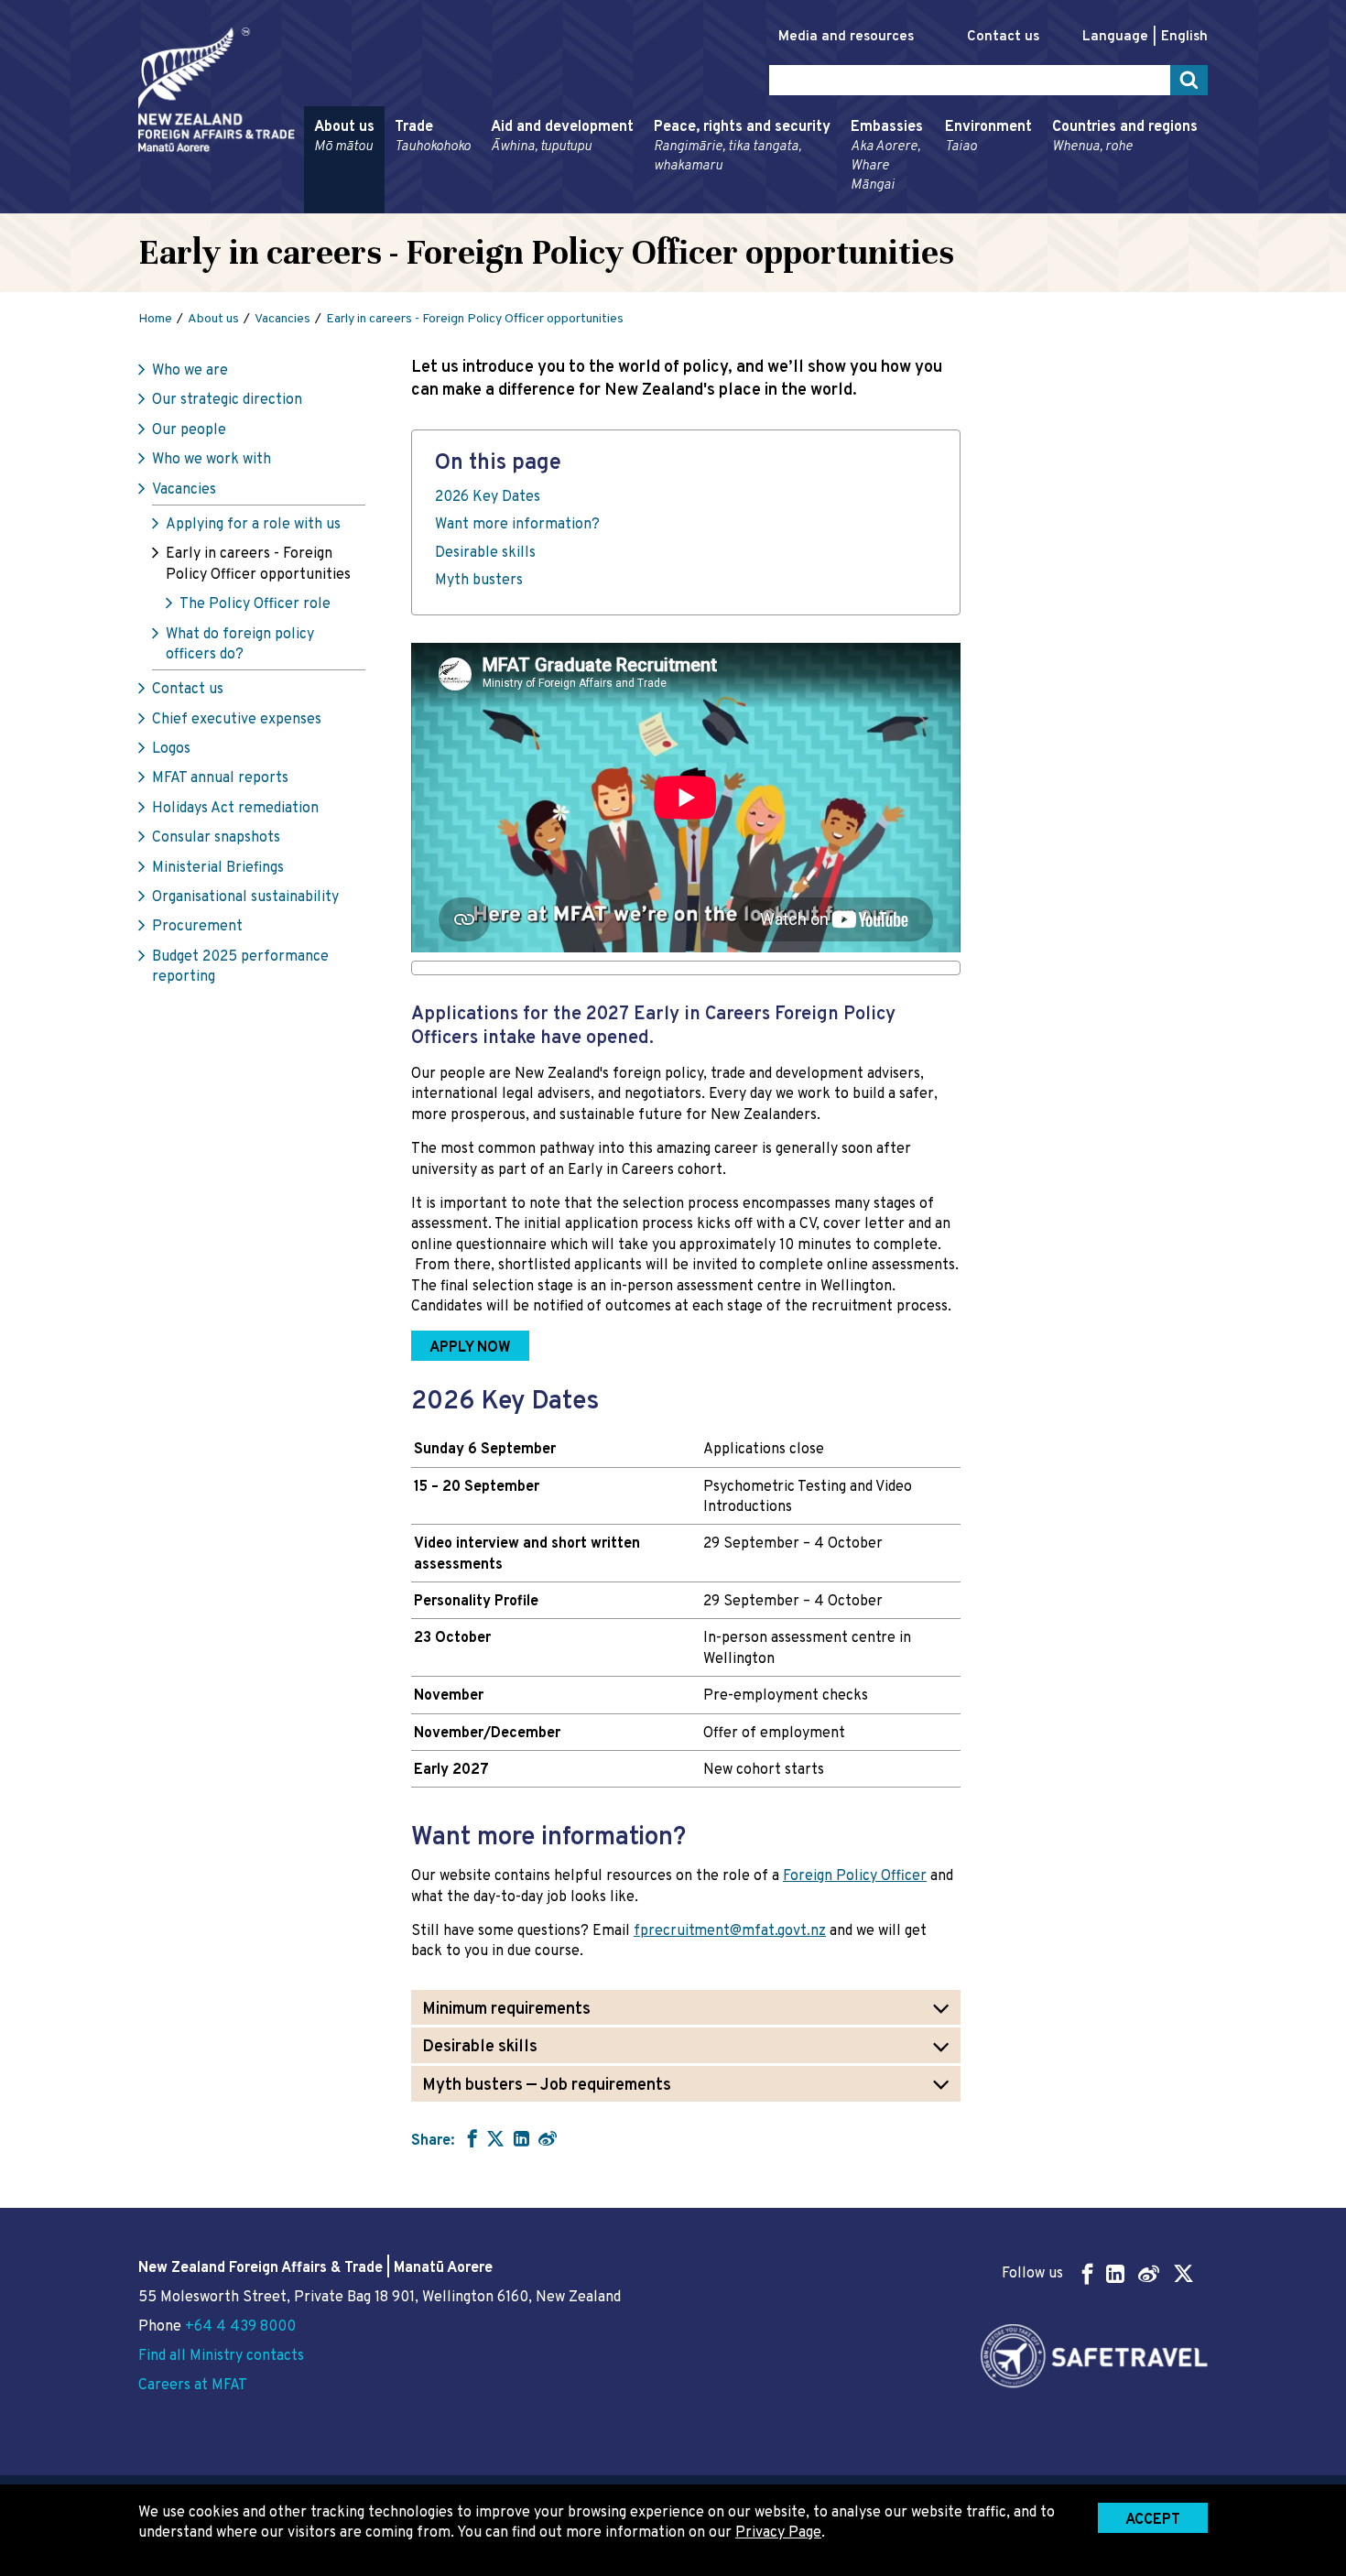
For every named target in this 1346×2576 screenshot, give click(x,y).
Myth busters (479, 581)
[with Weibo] (548, 2138)
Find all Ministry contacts (221, 2356)
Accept (1153, 2520)
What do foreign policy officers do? (240, 645)
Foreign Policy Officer (855, 1876)
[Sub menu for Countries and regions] (1047, 205)
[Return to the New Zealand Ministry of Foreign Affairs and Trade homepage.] (217, 90)
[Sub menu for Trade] (389, 205)
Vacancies (184, 490)
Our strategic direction (227, 400)
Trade (433, 137)
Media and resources (846, 37)
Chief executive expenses (237, 720)
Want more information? (517, 525)
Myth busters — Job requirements (547, 2086)
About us (344, 137)
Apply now (461, 1344)
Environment (988, 137)
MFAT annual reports (220, 778)
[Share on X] (495, 2138)
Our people (189, 430)
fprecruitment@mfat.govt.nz (730, 1931)
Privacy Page (778, 2533)
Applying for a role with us (253, 525)
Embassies (887, 156)
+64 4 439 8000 (240, 2327)
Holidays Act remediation (235, 809)
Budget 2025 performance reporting (240, 967)
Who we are (190, 371)
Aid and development (562, 137)
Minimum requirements (506, 2010)
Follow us (1032, 2274)
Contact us (1003, 37)
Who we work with (212, 460)
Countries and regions (1125, 137)
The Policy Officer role (255, 604)
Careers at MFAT (193, 2386)
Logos (171, 749)
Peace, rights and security (742, 147)
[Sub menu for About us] (309, 205)
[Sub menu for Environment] (939, 205)
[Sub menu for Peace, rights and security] (648, 205)
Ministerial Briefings (218, 868)
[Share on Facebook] (470, 2138)
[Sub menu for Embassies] (845, 205)
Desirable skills (485, 553)
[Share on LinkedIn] (521, 2138)
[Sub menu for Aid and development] (485, 205)
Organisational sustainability (245, 897)
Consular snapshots (216, 838)
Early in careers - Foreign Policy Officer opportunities (258, 564)
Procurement (197, 927)
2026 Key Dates (488, 497)
